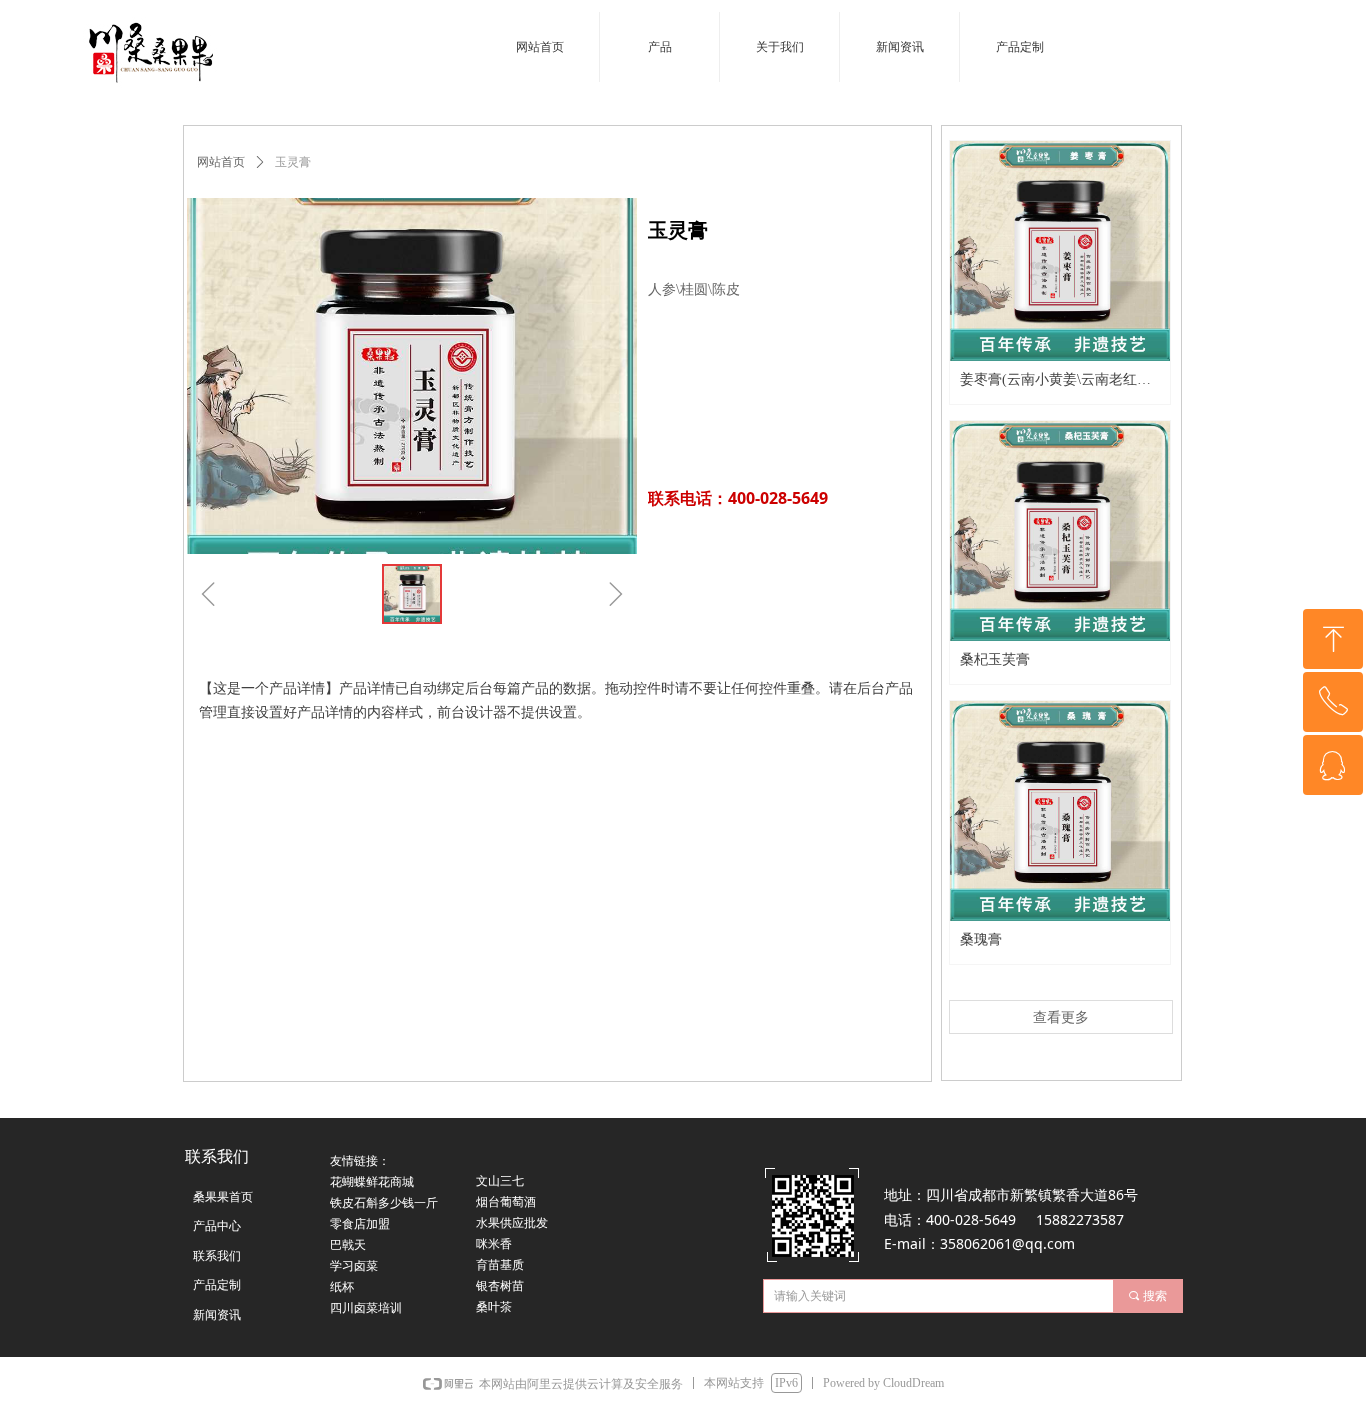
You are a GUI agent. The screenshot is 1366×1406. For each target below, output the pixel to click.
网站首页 (221, 162)
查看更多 (1061, 1017)
